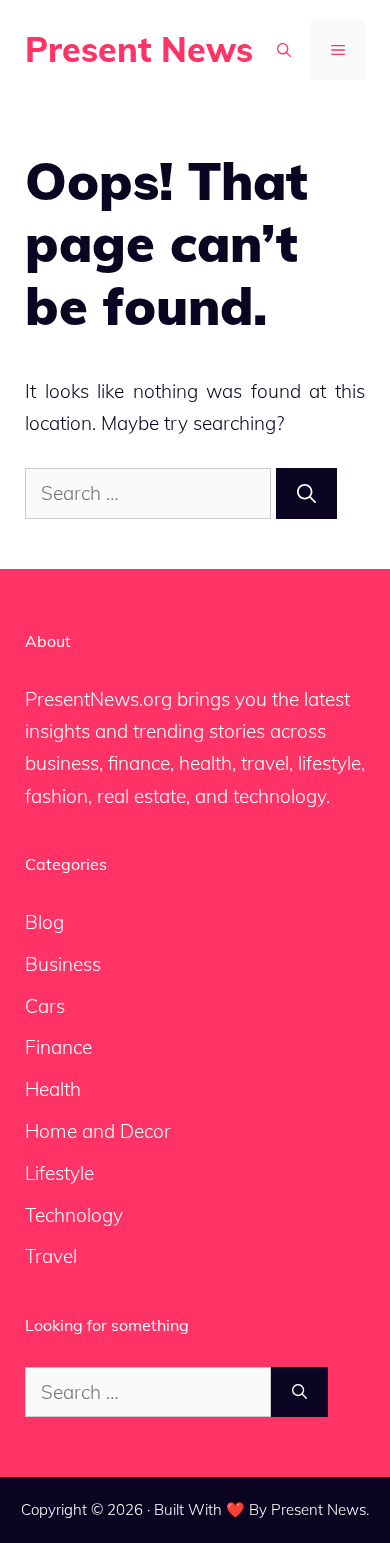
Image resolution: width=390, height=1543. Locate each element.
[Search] (306, 493)
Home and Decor (98, 1131)
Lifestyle (59, 1173)
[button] (284, 50)
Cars (45, 1006)
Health (53, 1089)
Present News (139, 49)
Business (63, 964)
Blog (44, 922)
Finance (58, 1047)
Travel (51, 1256)
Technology (74, 1215)
